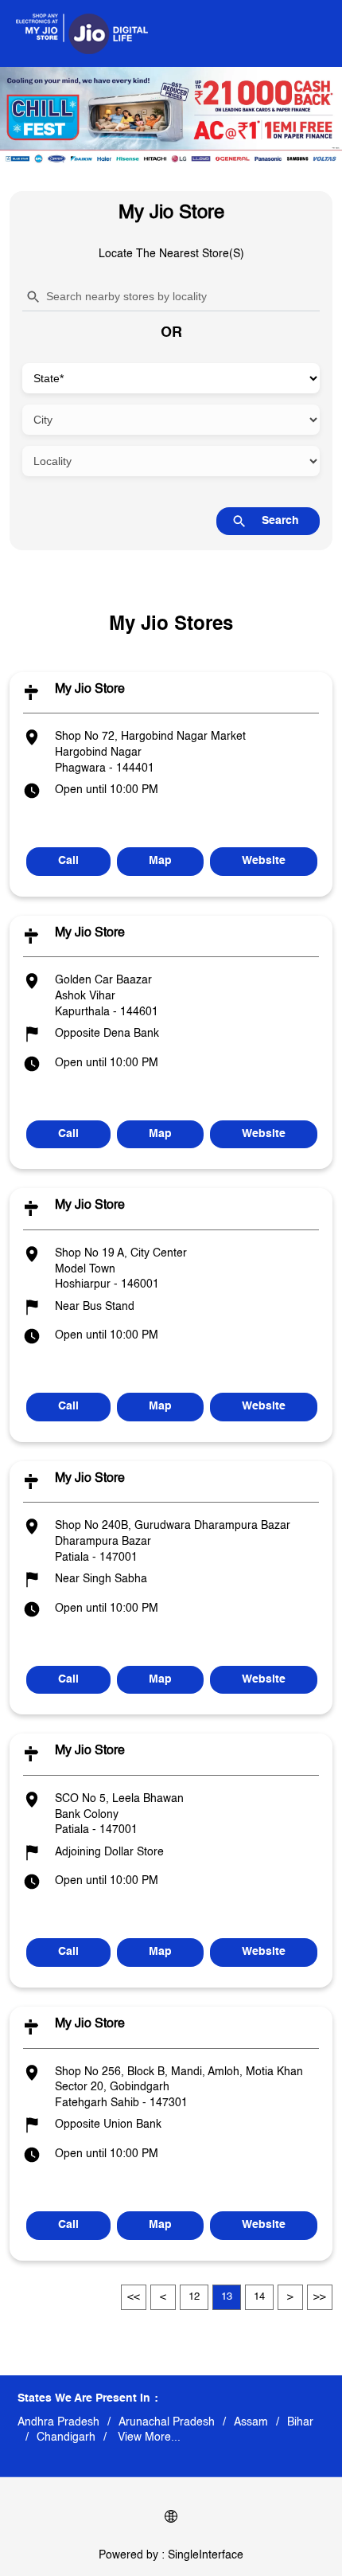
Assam (251, 2422)
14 (259, 2297)
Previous (163, 2297)
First (134, 2297)
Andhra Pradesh (58, 2422)
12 (194, 2297)
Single (206, 2555)
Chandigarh (66, 2437)
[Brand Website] (171, 2519)
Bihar (300, 2422)
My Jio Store (90, 690)
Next (290, 2297)
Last (320, 2297)
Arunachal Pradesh (167, 2422)
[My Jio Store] (82, 33)
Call (68, 861)
